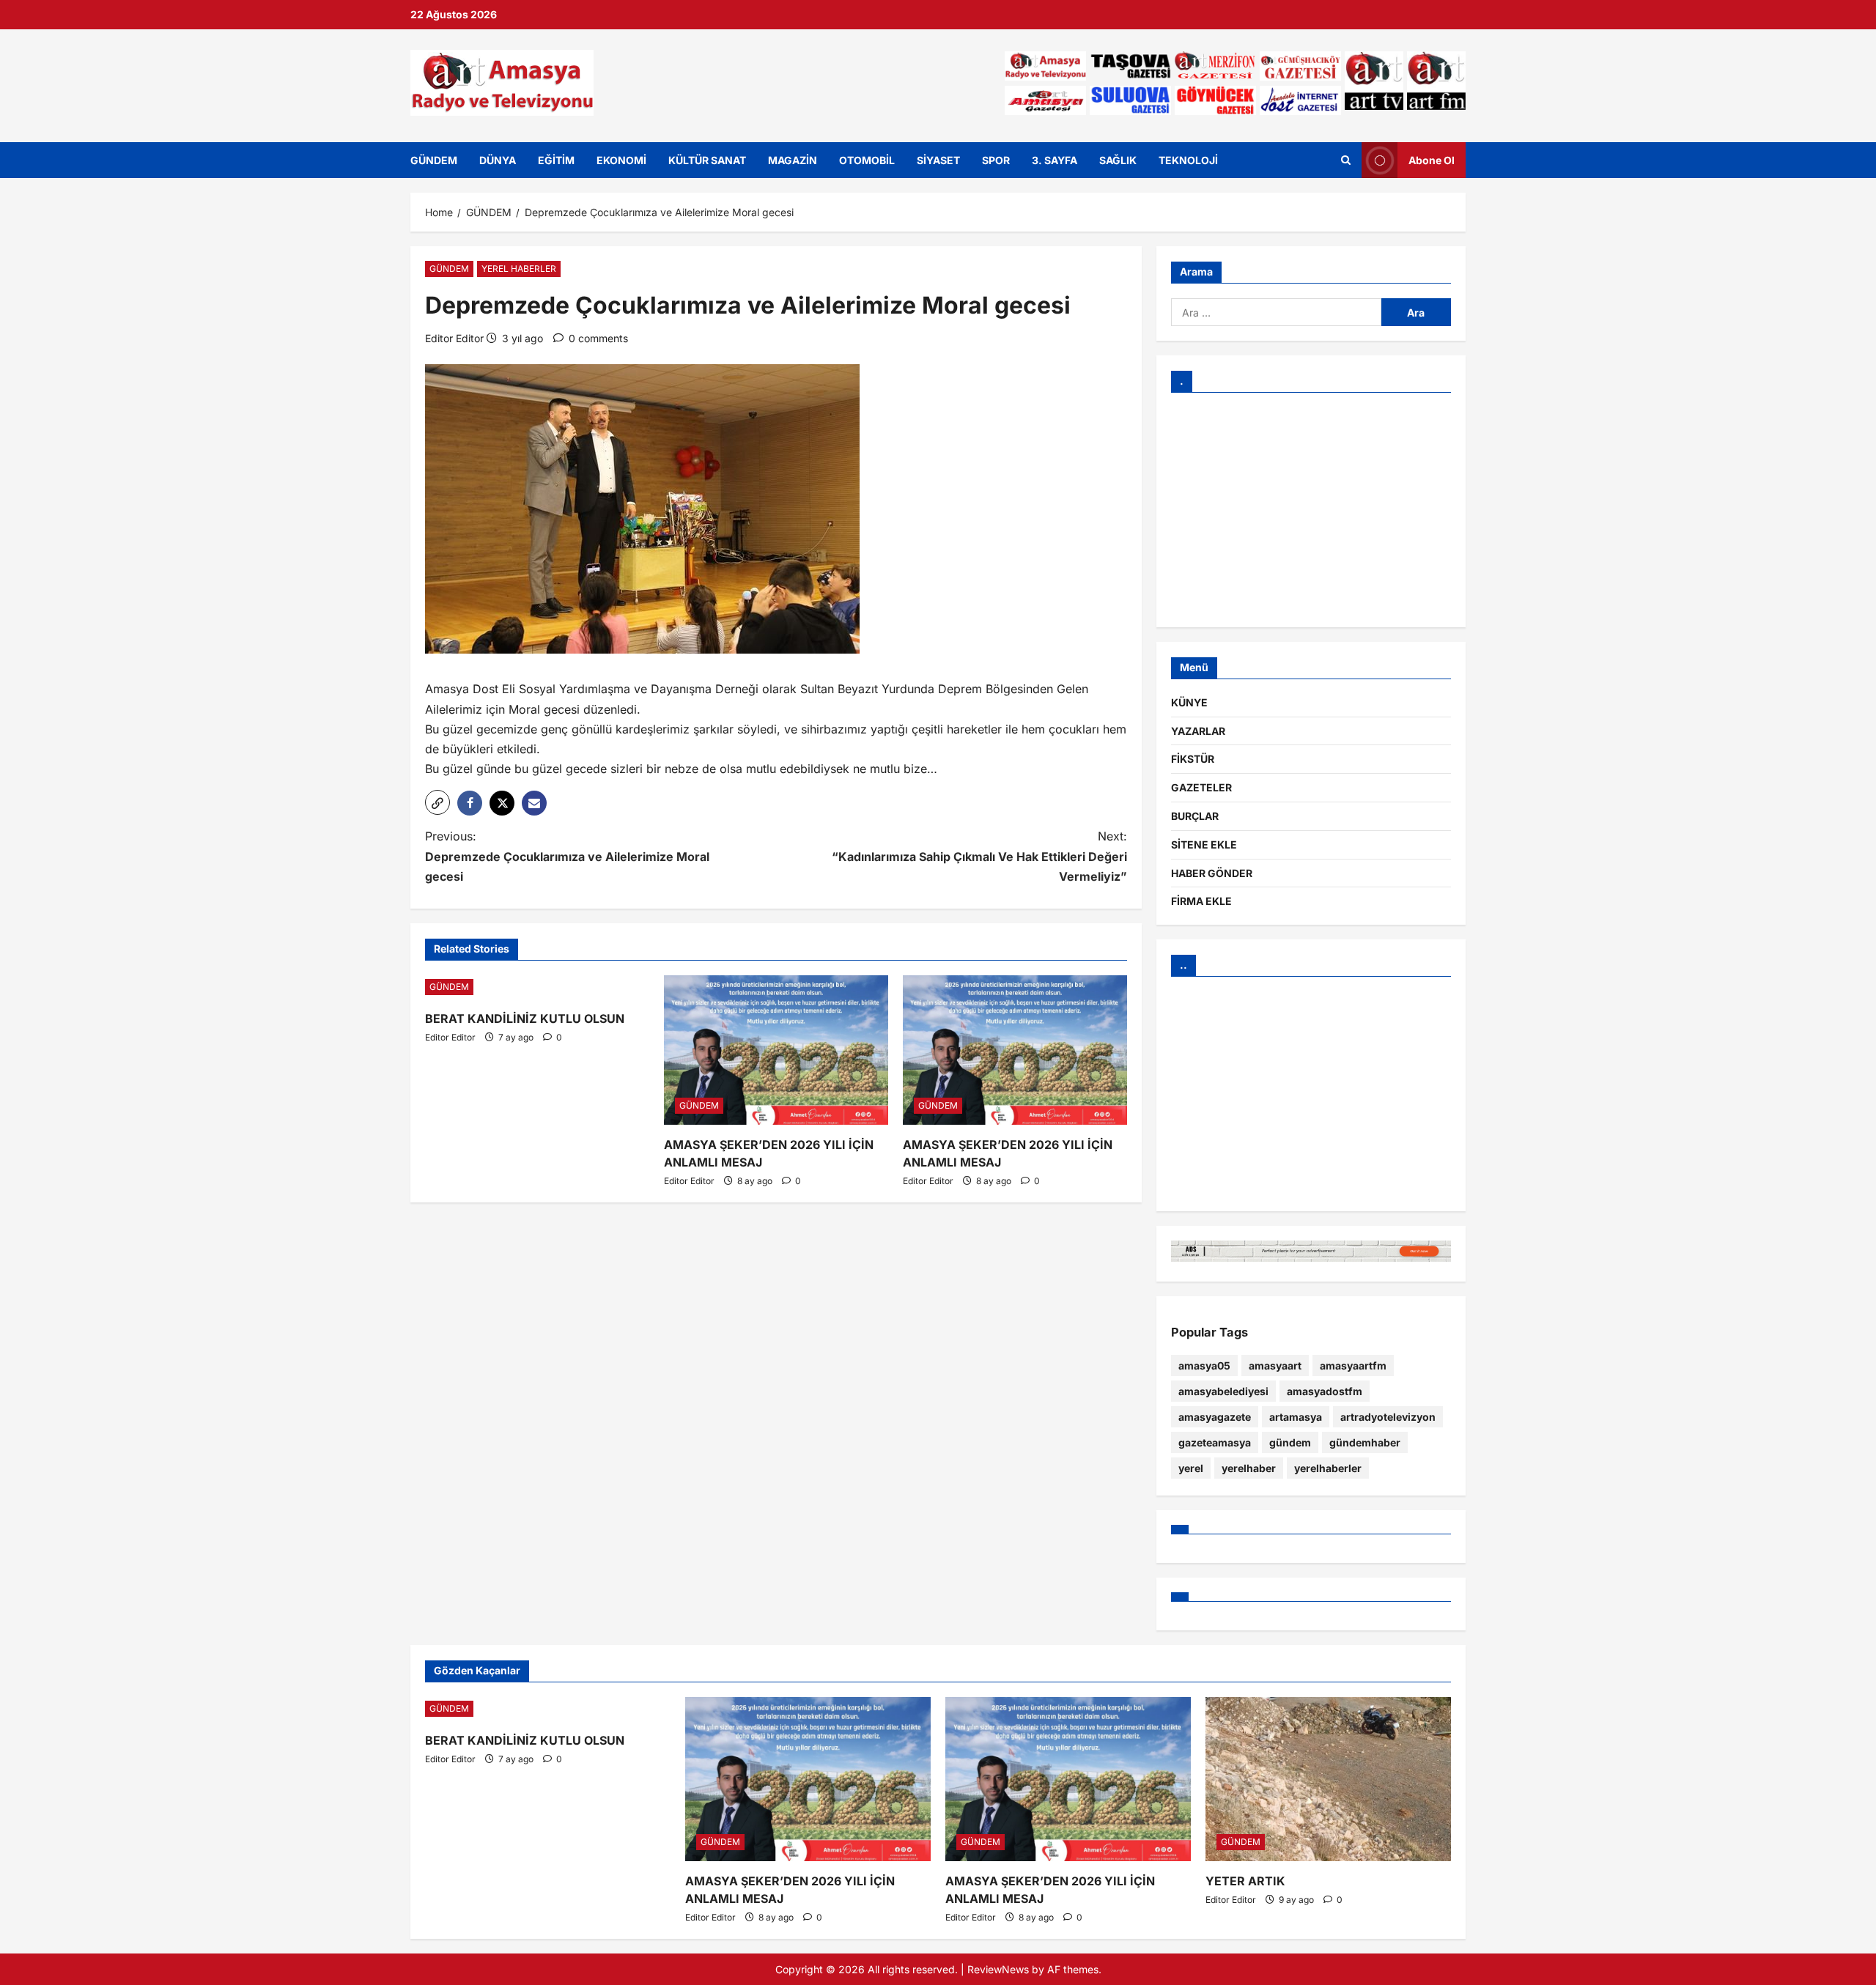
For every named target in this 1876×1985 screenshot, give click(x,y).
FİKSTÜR (1193, 759)
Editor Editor (454, 338)
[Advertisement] (1311, 510)
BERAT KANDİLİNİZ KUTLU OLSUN (525, 1019)
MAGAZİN (793, 160)
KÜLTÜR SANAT (707, 160)
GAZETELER (1201, 787)
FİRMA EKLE (1201, 901)
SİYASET (938, 160)
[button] (437, 802)
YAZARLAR (1198, 731)
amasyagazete (1215, 1417)
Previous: (567, 856)
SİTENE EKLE (1204, 844)
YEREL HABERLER (519, 269)
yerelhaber (1249, 1468)
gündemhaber (1365, 1442)
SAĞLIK (1118, 160)
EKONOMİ (621, 160)
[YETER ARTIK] (1328, 1779)
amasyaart (1275, 1365)
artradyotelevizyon (1388, 1417)
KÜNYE (1189, 702)
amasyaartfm (1353, 1365)
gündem (1290, 1442)
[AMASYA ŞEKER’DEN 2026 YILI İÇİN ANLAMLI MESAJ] (776, 1050)
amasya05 (1204, 1365)
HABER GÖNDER (1212, 873)
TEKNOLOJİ (1188, 160)
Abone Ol (1432, 159)
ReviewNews (998, 1969)
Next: (979, 856)
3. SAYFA (1055, 160)
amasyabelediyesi (1223, 1391)
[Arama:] (1276, 312)
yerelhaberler (1328, 1468)
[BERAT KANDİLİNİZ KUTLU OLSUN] (537, 987)
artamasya (1296, 1417)
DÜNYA (498, 160)
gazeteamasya (1215, 1442)
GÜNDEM (434, 160)
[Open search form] (1346, 160)
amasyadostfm (1325, 1391)
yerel (1191, 1468)
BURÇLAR (1195, 816)
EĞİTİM (556, 160)
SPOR (996, 160)
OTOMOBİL (867, 160)
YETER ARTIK (1245, 1881)
